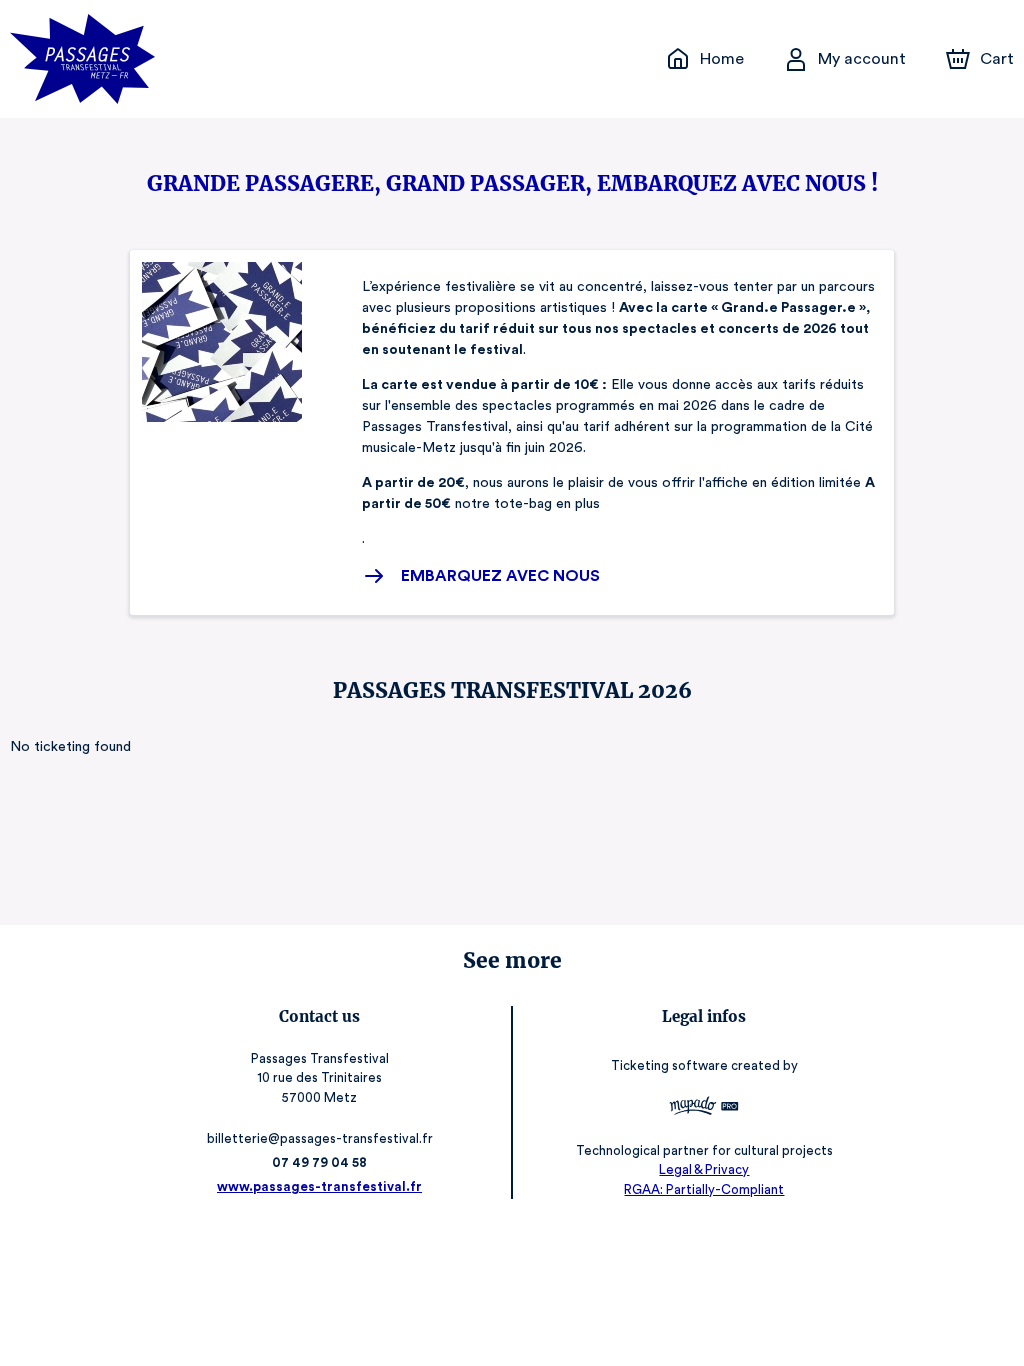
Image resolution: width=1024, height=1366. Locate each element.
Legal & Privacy (704, 1169)
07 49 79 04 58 (319, 1162)
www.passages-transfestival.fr (319, 1186)
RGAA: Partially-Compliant (704, 1189)
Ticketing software (669, 1065)
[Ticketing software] (704, 1108)
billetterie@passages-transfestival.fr (320, 1138)
